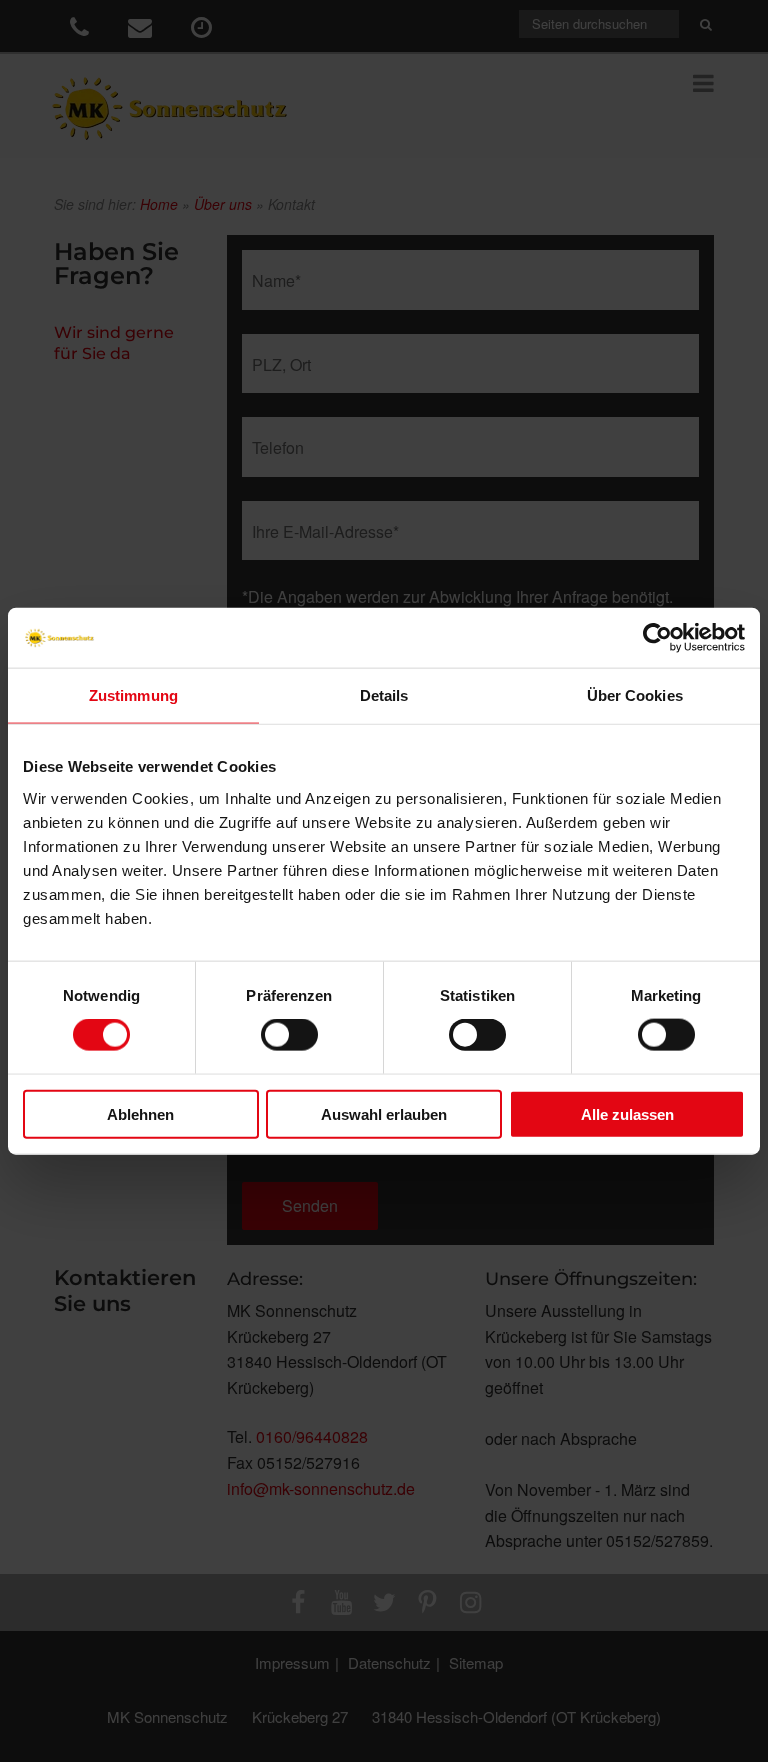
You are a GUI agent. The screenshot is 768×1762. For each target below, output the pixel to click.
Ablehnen (140, 1113)
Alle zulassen (627, 1113)
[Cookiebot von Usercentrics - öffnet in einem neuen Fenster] (657, 638)
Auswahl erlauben (384, 1113)
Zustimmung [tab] (133, 695)
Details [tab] (384, 695)
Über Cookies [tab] (635, 695)
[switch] (289, 1035)
